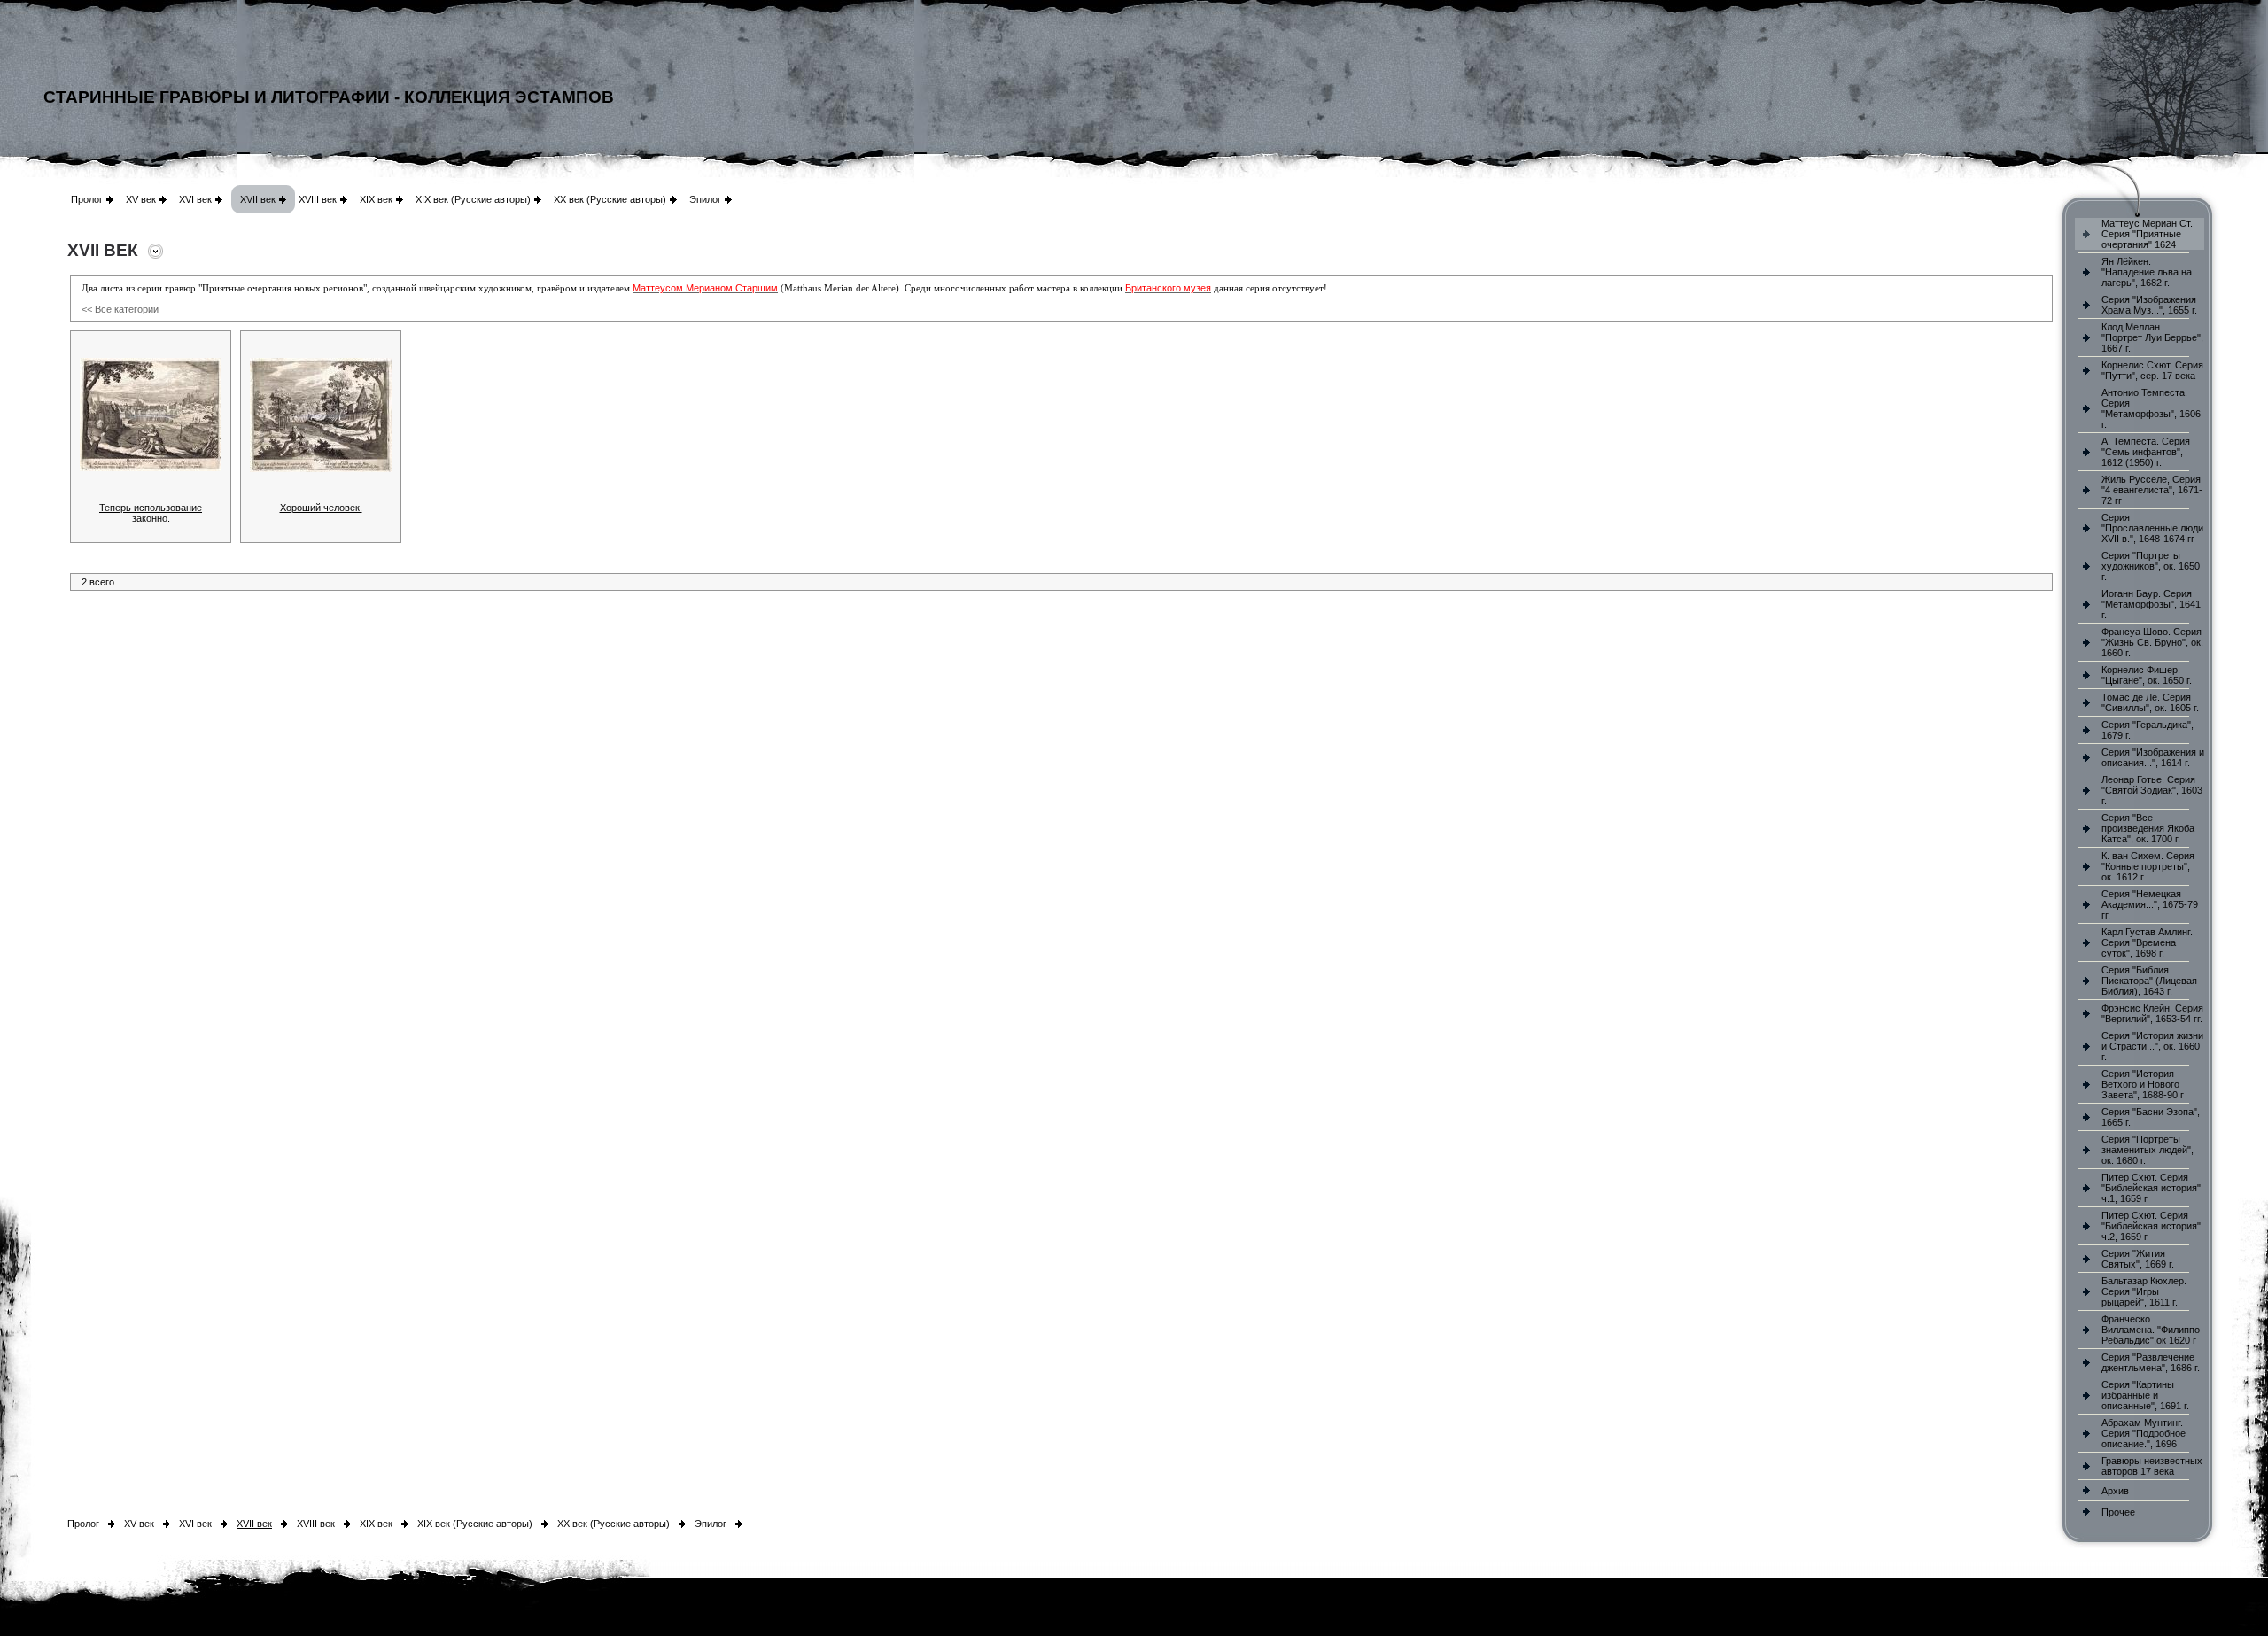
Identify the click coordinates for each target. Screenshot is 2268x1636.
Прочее (2118, 1512)
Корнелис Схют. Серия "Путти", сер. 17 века (2152, 370)
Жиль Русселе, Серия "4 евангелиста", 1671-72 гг (2152, 490)
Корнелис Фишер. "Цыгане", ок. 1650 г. (2147, 675)
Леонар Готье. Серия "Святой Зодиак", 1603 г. (2152, 790)
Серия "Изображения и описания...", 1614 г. (2153, 757)
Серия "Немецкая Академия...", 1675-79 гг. (2150, 904)
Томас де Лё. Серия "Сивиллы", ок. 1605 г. (2150, 702)
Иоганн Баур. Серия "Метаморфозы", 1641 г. (2151, 604)
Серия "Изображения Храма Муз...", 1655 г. (2149, 305)
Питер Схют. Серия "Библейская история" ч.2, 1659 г (2151, 1226)
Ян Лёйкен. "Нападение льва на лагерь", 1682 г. (2147, 272)
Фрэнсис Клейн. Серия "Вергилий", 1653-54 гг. (2152, 1013)
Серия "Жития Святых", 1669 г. (2138, 1259)
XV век (141, 199)
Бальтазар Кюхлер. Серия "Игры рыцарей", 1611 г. (2144, 1291)
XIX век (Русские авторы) (473, 199)
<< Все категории (120, 309)
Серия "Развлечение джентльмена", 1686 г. (2151, 1362)
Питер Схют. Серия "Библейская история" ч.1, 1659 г (2151, 1188)
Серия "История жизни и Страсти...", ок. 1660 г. (2152, 1046)
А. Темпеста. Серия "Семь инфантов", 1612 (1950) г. (2146, 452)
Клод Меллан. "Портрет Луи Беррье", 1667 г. (2152, 337)
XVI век (195, 199)
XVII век (258, 199)
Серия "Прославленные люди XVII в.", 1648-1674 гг (2152, 528)
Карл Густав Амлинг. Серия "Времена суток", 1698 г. (2147, 942)
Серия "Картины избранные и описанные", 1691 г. (2145, 1395)
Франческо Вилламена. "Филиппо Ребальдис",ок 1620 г (2151, 1330)
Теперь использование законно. (151, 513)
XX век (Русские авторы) (610, 199)
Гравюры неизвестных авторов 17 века (2152, 1466)
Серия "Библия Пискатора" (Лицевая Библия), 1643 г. (2149, 981)
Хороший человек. (321, 508)
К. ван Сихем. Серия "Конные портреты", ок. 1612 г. (2148, 866)
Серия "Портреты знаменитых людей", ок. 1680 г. (2148, 1150)
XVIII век (318, 199)
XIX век (376, 199)
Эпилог (705, 199)
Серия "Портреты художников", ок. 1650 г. (2151, 566)
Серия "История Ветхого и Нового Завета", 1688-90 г (2143, 1084)
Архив (2115, 1491)
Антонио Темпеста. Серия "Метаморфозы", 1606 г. (2151, 408)
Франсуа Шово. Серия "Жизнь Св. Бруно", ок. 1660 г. (2152, 642)
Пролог (87, 199)
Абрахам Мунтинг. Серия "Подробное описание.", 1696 (2144, 1433)
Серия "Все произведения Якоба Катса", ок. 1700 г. (2148, 828)
